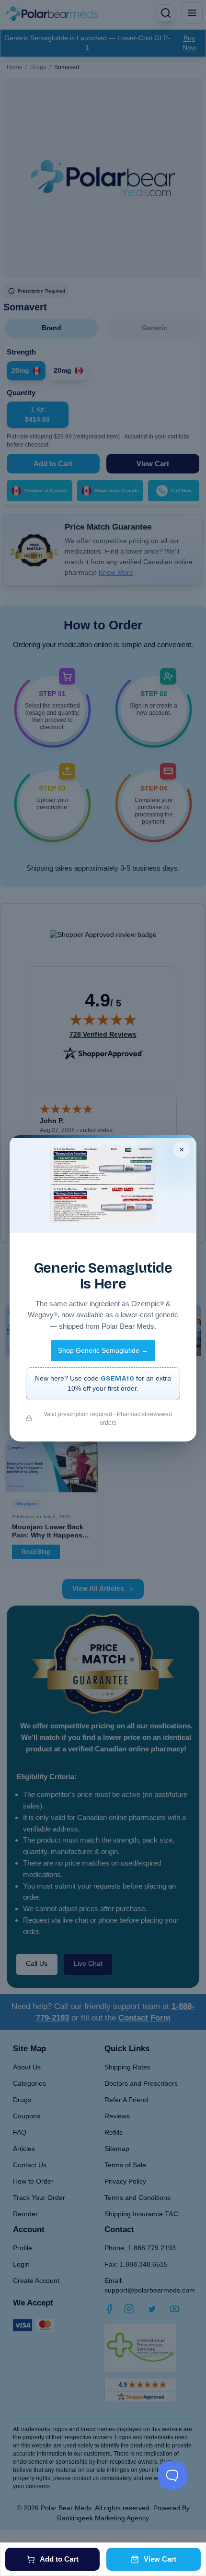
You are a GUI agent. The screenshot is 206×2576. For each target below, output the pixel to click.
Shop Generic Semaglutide (103, 1351)
